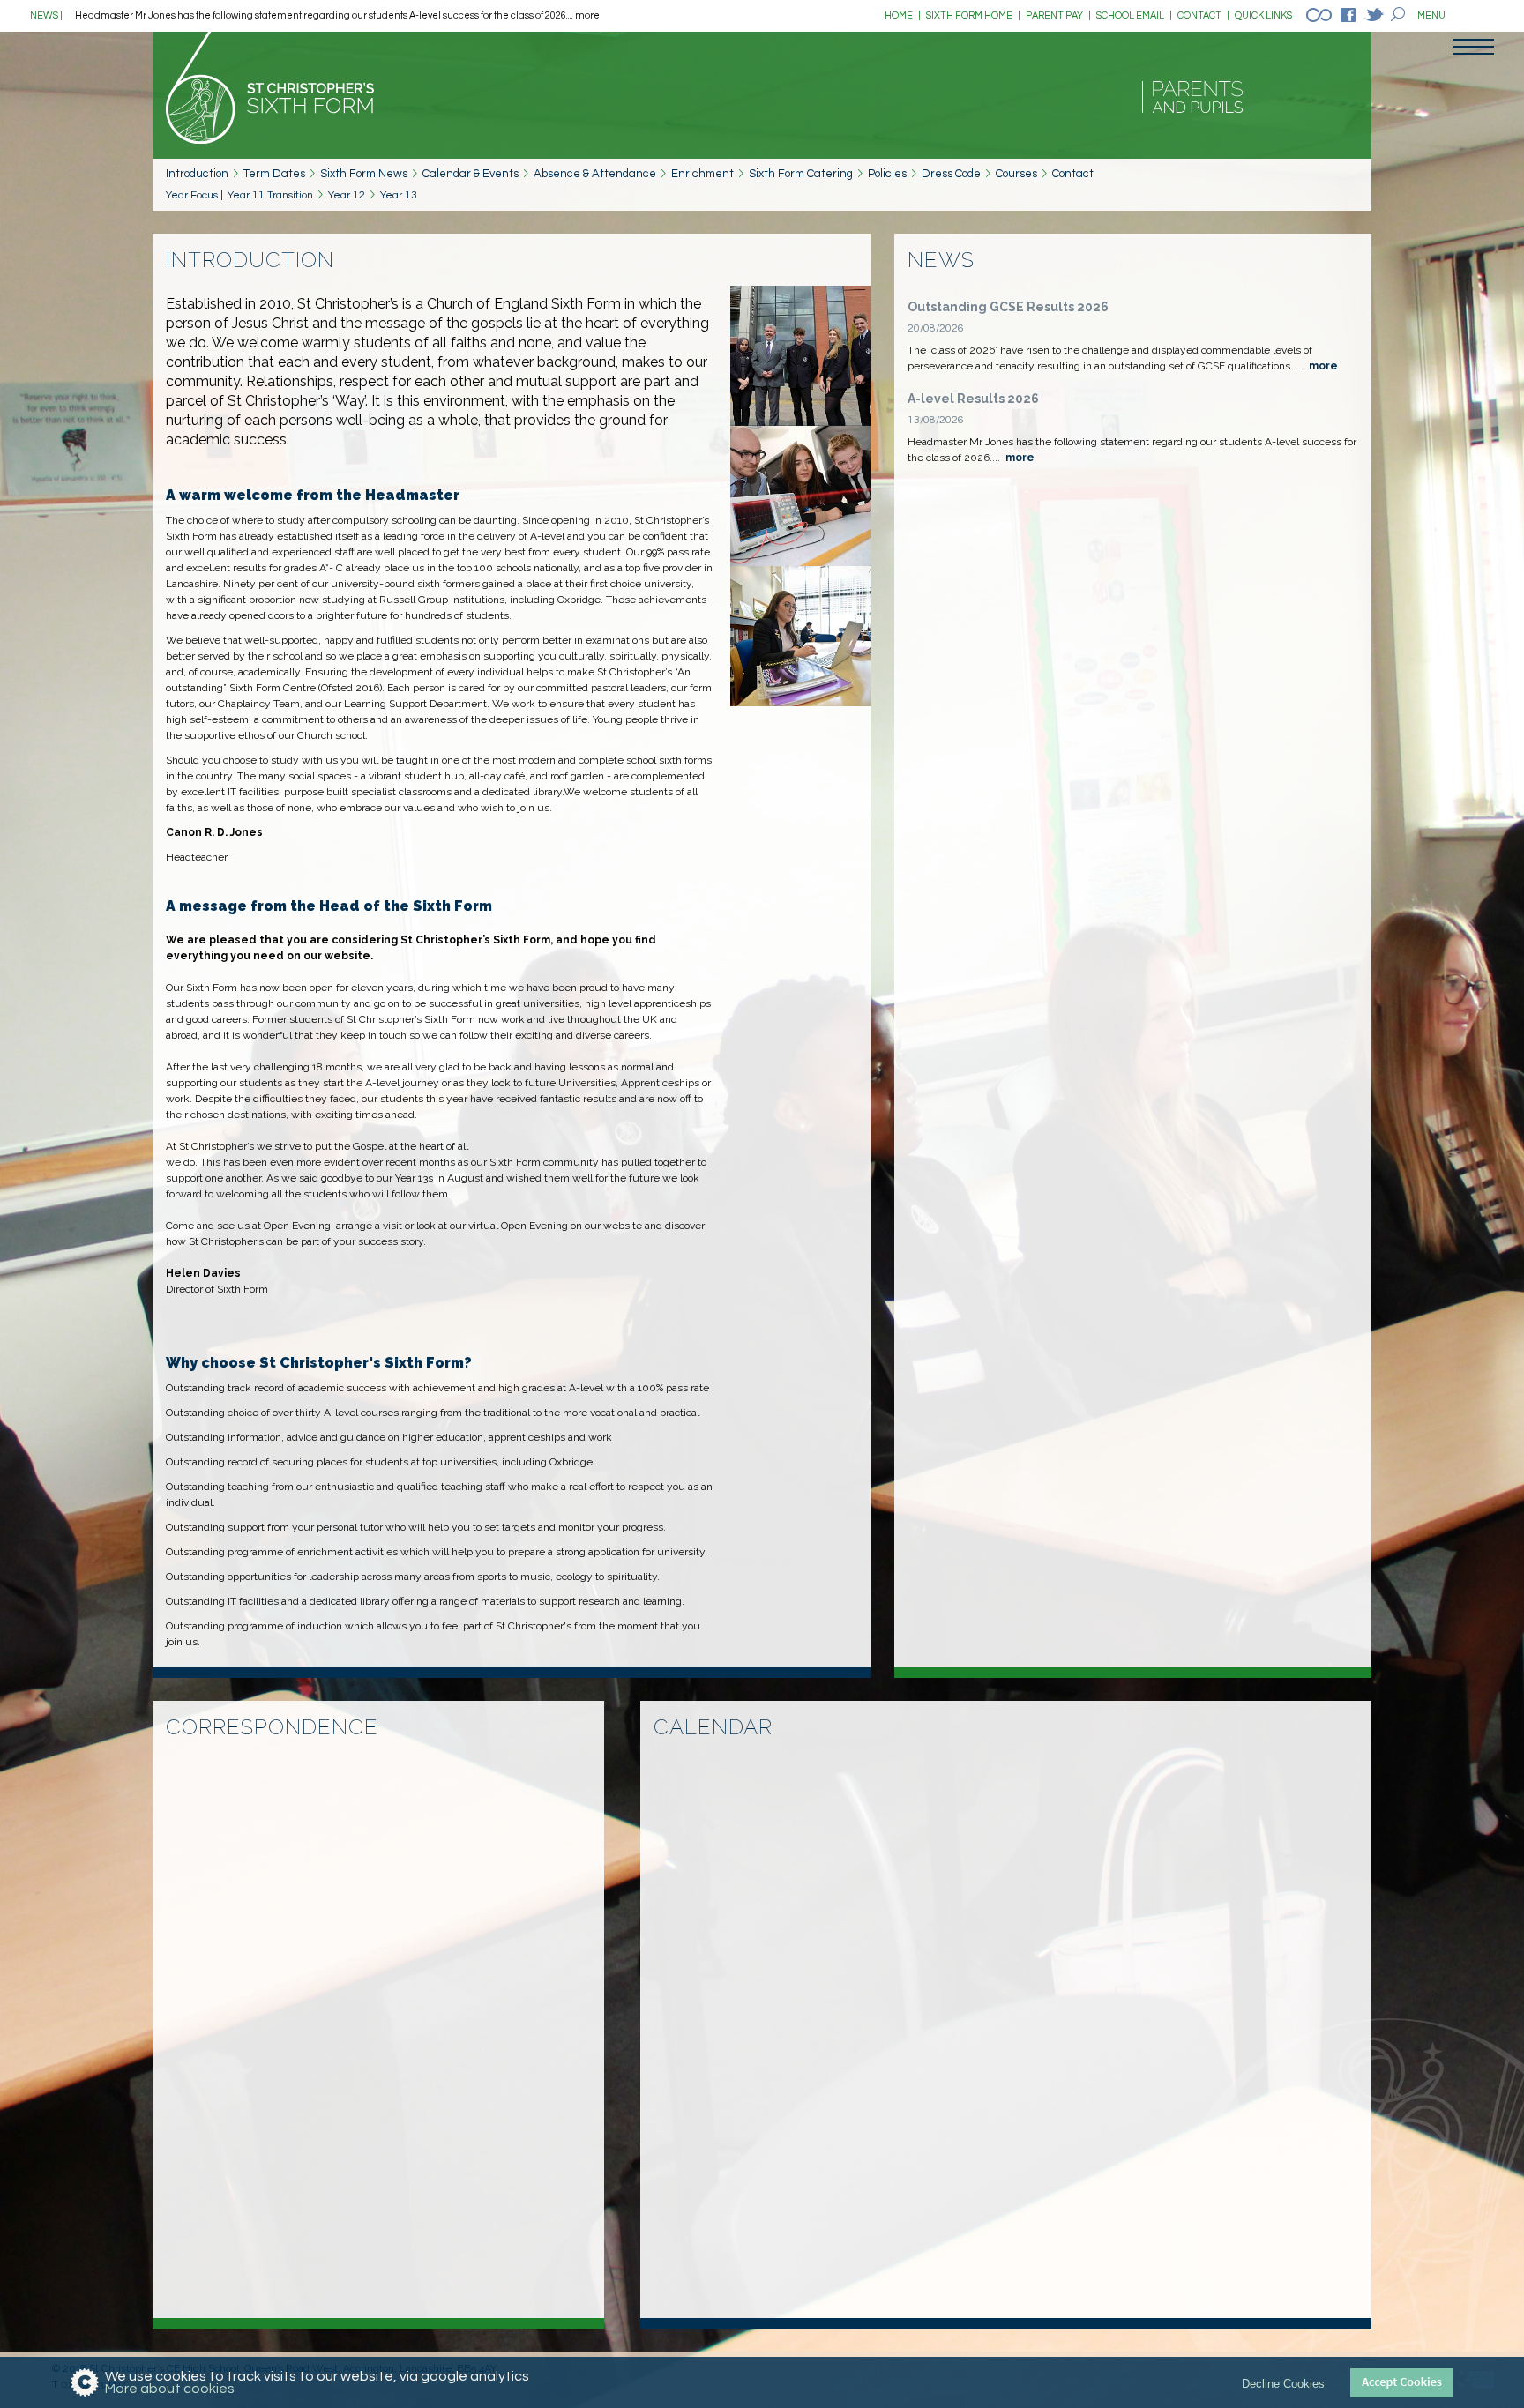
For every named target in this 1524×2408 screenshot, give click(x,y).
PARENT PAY (1058, 15)
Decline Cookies (1283, 2383)
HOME (903, 15)
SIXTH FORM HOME (973, 15)
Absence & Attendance (595, 174)
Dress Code (951, 174)
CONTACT (1203, 15)
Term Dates (274, 174)
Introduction (197, 174)
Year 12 (347, 195)
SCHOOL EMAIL (1134, 15)
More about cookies (170, 2389)
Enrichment (702, 174)
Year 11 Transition (270, 195)
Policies (887, 174)
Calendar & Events (471, 174)
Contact (1073, 174)
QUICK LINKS (1263, 15)
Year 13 (399, 195)
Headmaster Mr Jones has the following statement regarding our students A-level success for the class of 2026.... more (337, 15)
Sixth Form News (364, 174)
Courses (1016, 174)
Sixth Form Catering (801, 174)
